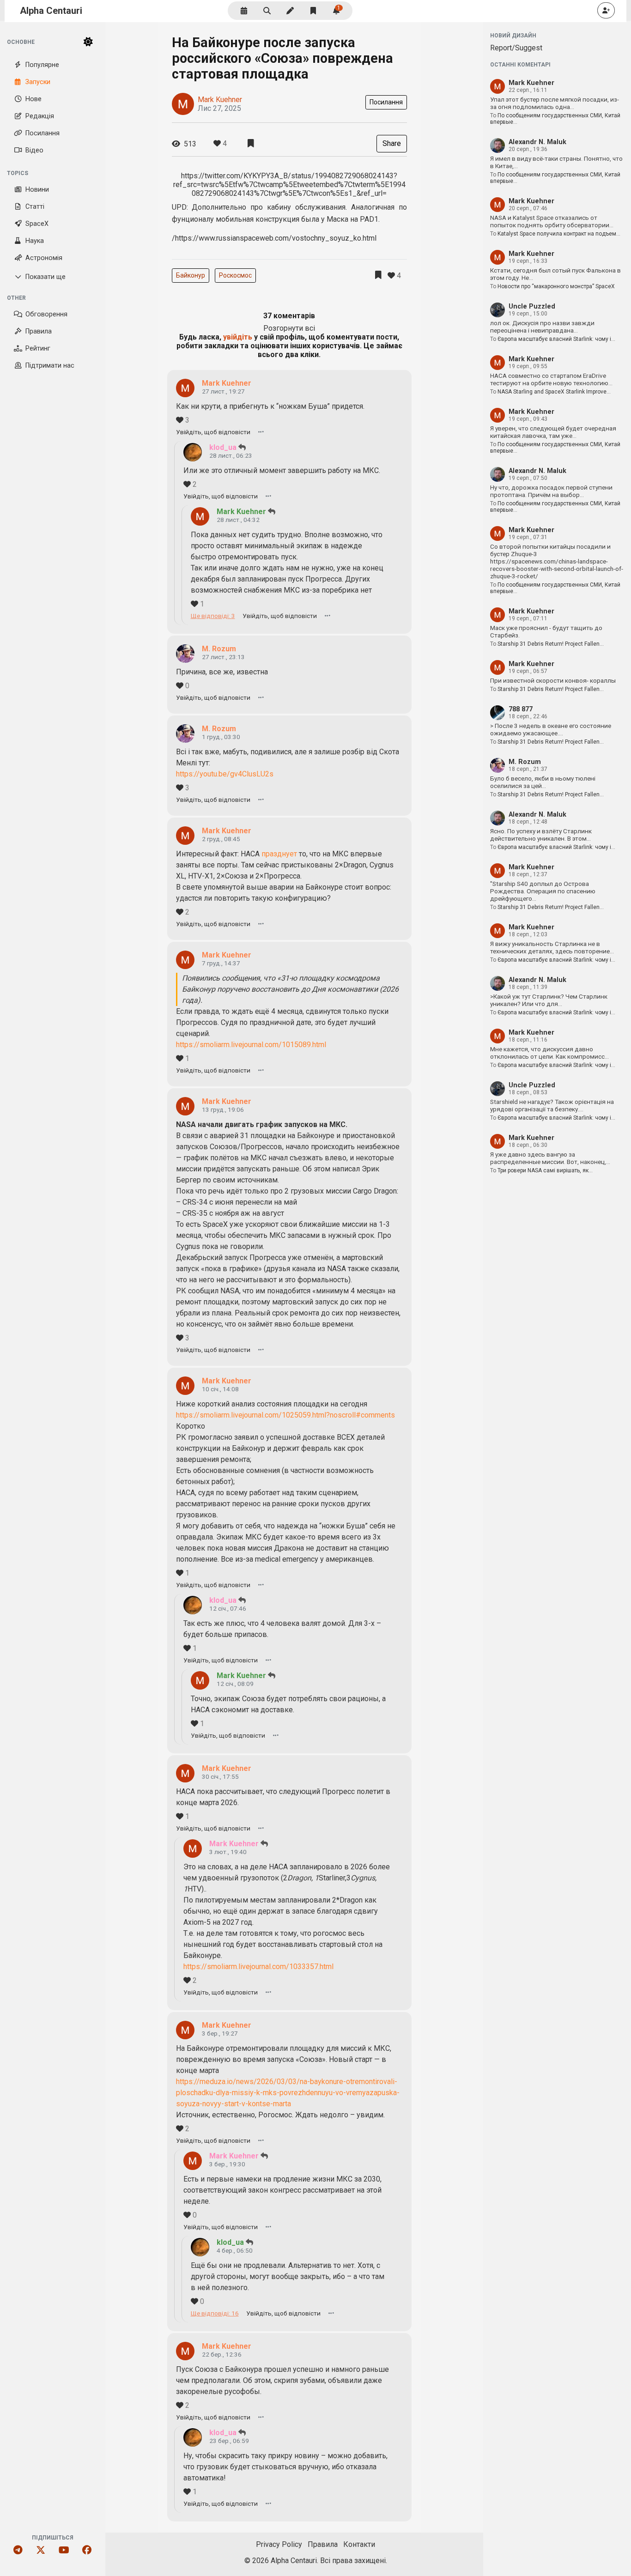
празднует (279, 854)
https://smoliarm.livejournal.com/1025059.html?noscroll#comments (285, 1415)
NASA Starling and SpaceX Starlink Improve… (554, 392)
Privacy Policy (279, 2544)
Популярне (42, 65)
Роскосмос (235, 275)
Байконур (191, 275)
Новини (37, 190)
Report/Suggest (516, 48)
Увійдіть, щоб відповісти (213, 432)
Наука (35, 241)
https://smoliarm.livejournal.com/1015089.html (251, 1045)
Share (392, 143)
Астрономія (44, 258)
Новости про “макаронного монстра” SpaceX (556, 286)
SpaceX (37, 224)
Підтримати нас (50, 366)
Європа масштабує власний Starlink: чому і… (556, 339)
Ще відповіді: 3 (213, 616)
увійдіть (238, 337)
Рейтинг (38, 349)
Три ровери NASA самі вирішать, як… (545, 1170)
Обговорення (46, 314)
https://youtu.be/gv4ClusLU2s (225, 774)
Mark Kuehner (220, 100)
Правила (39, 331)
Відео (34, 150)
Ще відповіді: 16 (215, 2313)
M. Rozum (219, 649)
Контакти (359, 2544)
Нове (33, 99)
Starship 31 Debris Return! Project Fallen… (551, 644)
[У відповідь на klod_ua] (272, 512)
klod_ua (223, 447)
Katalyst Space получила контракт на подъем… (559, 234)
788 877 (521, 709)
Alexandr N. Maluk (537, 142)
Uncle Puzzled (532, 306)
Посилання (42, 133)
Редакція (40, 116)
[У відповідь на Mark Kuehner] (242, 447)
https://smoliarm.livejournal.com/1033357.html (258, 1967)
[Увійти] (606, 10)
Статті (35, 207)
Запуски (38, 82)
